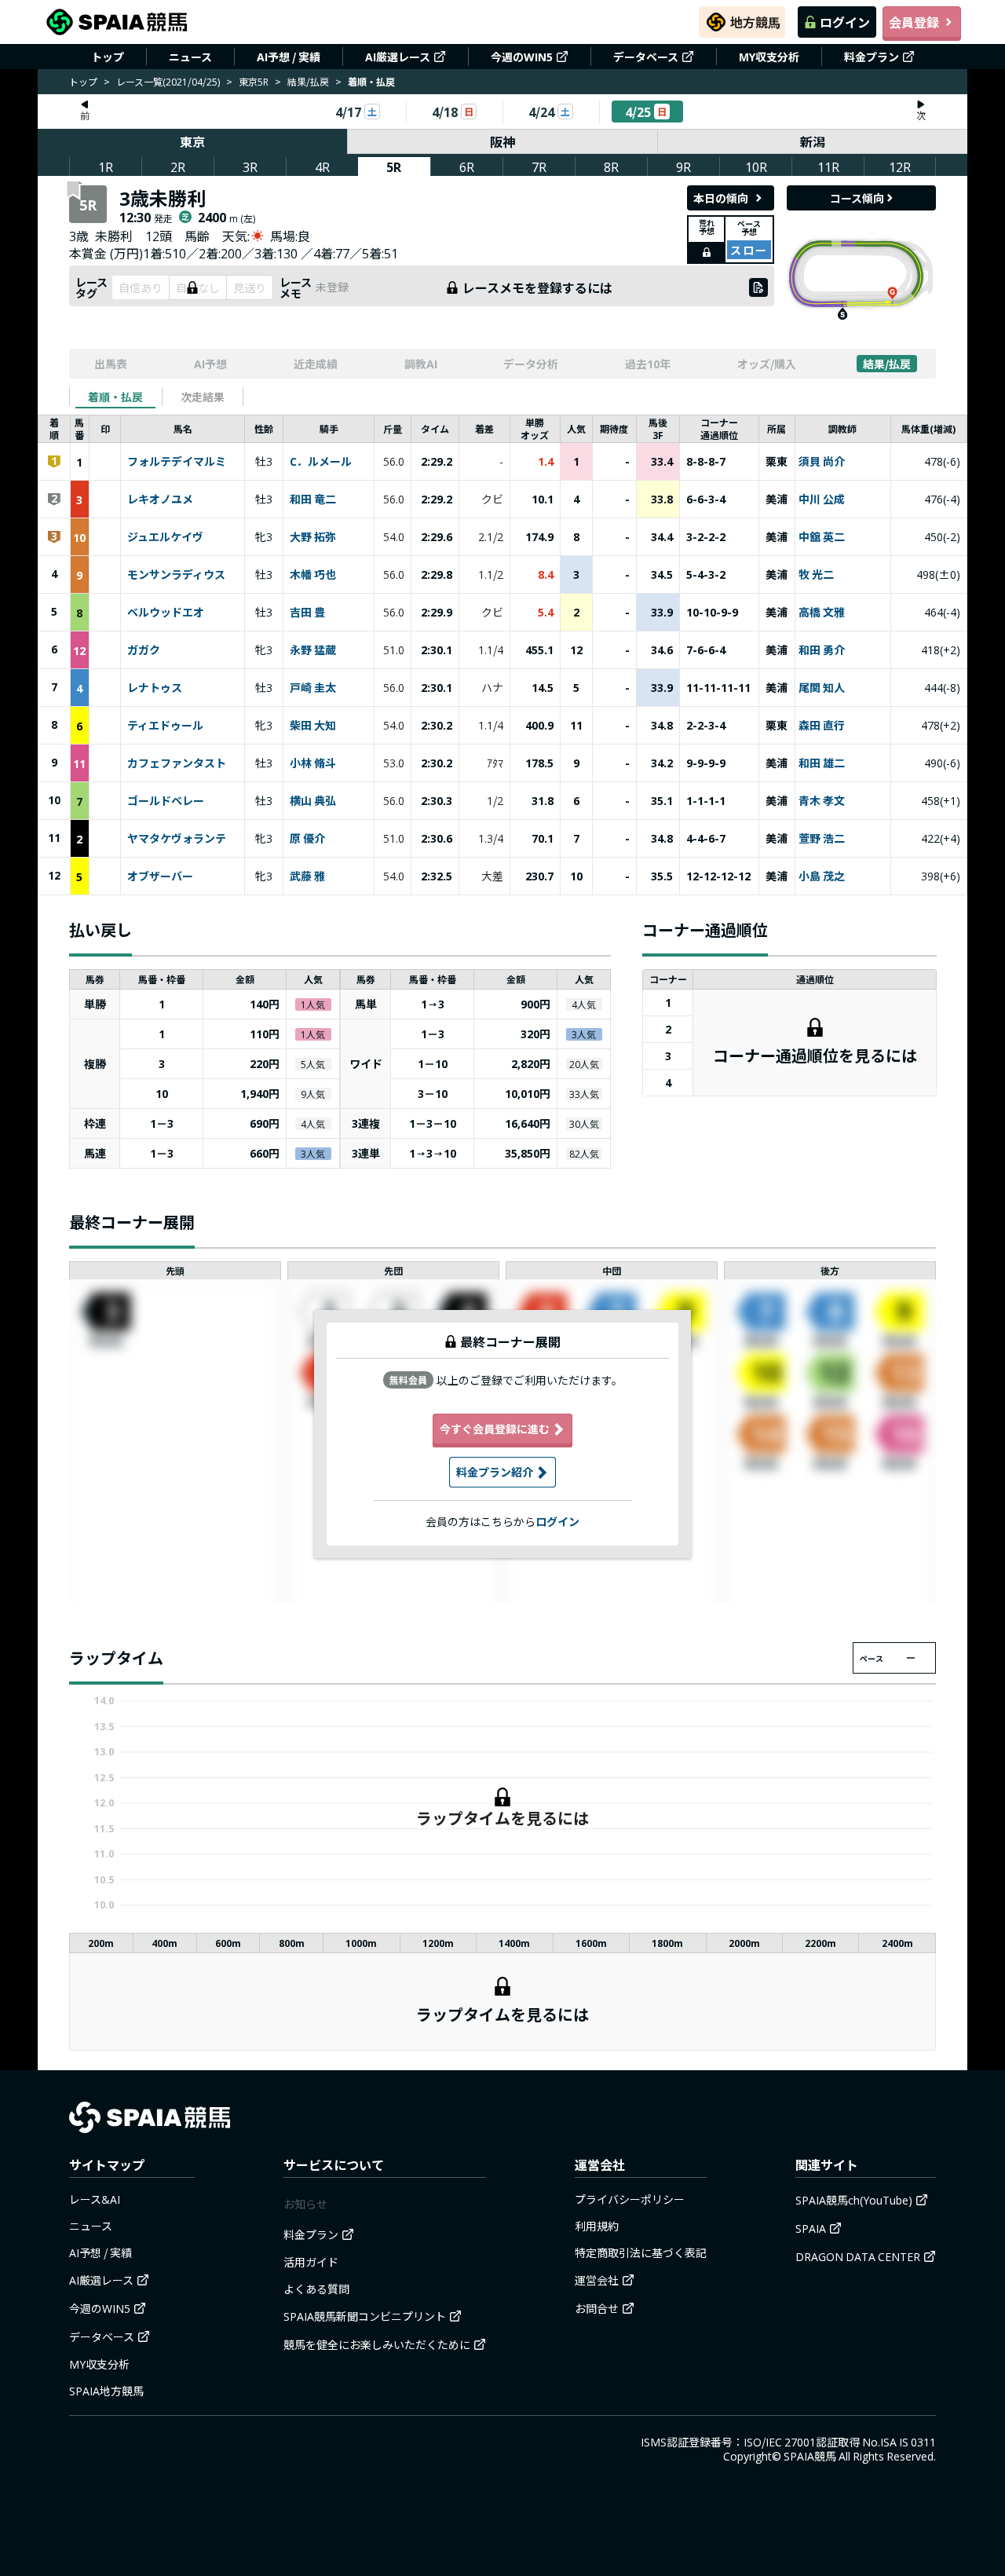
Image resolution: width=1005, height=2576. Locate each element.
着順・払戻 (115, 397)
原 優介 (307, 839)
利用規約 (597, 2226)
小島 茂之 (822, 876)
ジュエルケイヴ (165, 537)
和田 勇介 (822, 650)
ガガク (144, 650)
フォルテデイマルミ (177, 462)
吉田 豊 (307, 613)
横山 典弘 (313, 801)
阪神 (502, 141)
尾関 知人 (822, 688)
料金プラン (872, 57)
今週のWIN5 (522, 57)
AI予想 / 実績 (289, 57)
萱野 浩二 (822, 839)
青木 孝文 (822, 801)
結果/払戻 (308, 81)
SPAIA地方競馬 (106, 2391)
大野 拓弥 (313, 537)
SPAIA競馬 (810, 2456)
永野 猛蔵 (313, 650)
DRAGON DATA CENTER (858, 2256)
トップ (108, 57)
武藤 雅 (307, 876)
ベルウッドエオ (166, 613)
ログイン (845, 22)
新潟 (813, 141)
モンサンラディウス (176, 575)
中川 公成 (822, 499)
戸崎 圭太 (313, 688)
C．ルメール (321, 462)
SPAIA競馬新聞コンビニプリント (365, 2316)
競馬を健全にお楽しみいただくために (377, 2344)
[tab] (115, 397)
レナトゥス (155, 688)
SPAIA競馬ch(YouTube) (854, 2200)
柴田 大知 (313, 726)
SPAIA (811, 2228)
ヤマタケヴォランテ (177, 839)
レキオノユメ (160, 499)
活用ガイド (311, 2262)
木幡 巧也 (313, 575)
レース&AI (95, 2199)
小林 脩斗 (313, 763)
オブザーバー (160, 876)
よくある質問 (316, 2289)
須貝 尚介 (822, 462)
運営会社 (597, 2280)
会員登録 (914, 22)
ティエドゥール (165, 726)
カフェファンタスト (177, 763)
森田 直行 (822, 726)
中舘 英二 (822, 537)
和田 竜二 (313, 499)
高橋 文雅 (822, 613)
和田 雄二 (822, 763)
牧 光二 (816, 575)
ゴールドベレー (166, 801)
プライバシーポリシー (630, 2199)
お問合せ (597, 2308)
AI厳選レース (398, 57)
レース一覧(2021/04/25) (168, 81)
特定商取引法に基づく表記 (641, 2252)
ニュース (190, 57)
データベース (646, 57)
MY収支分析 (769, 57)
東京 (192, 141)
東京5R (254, 81)
